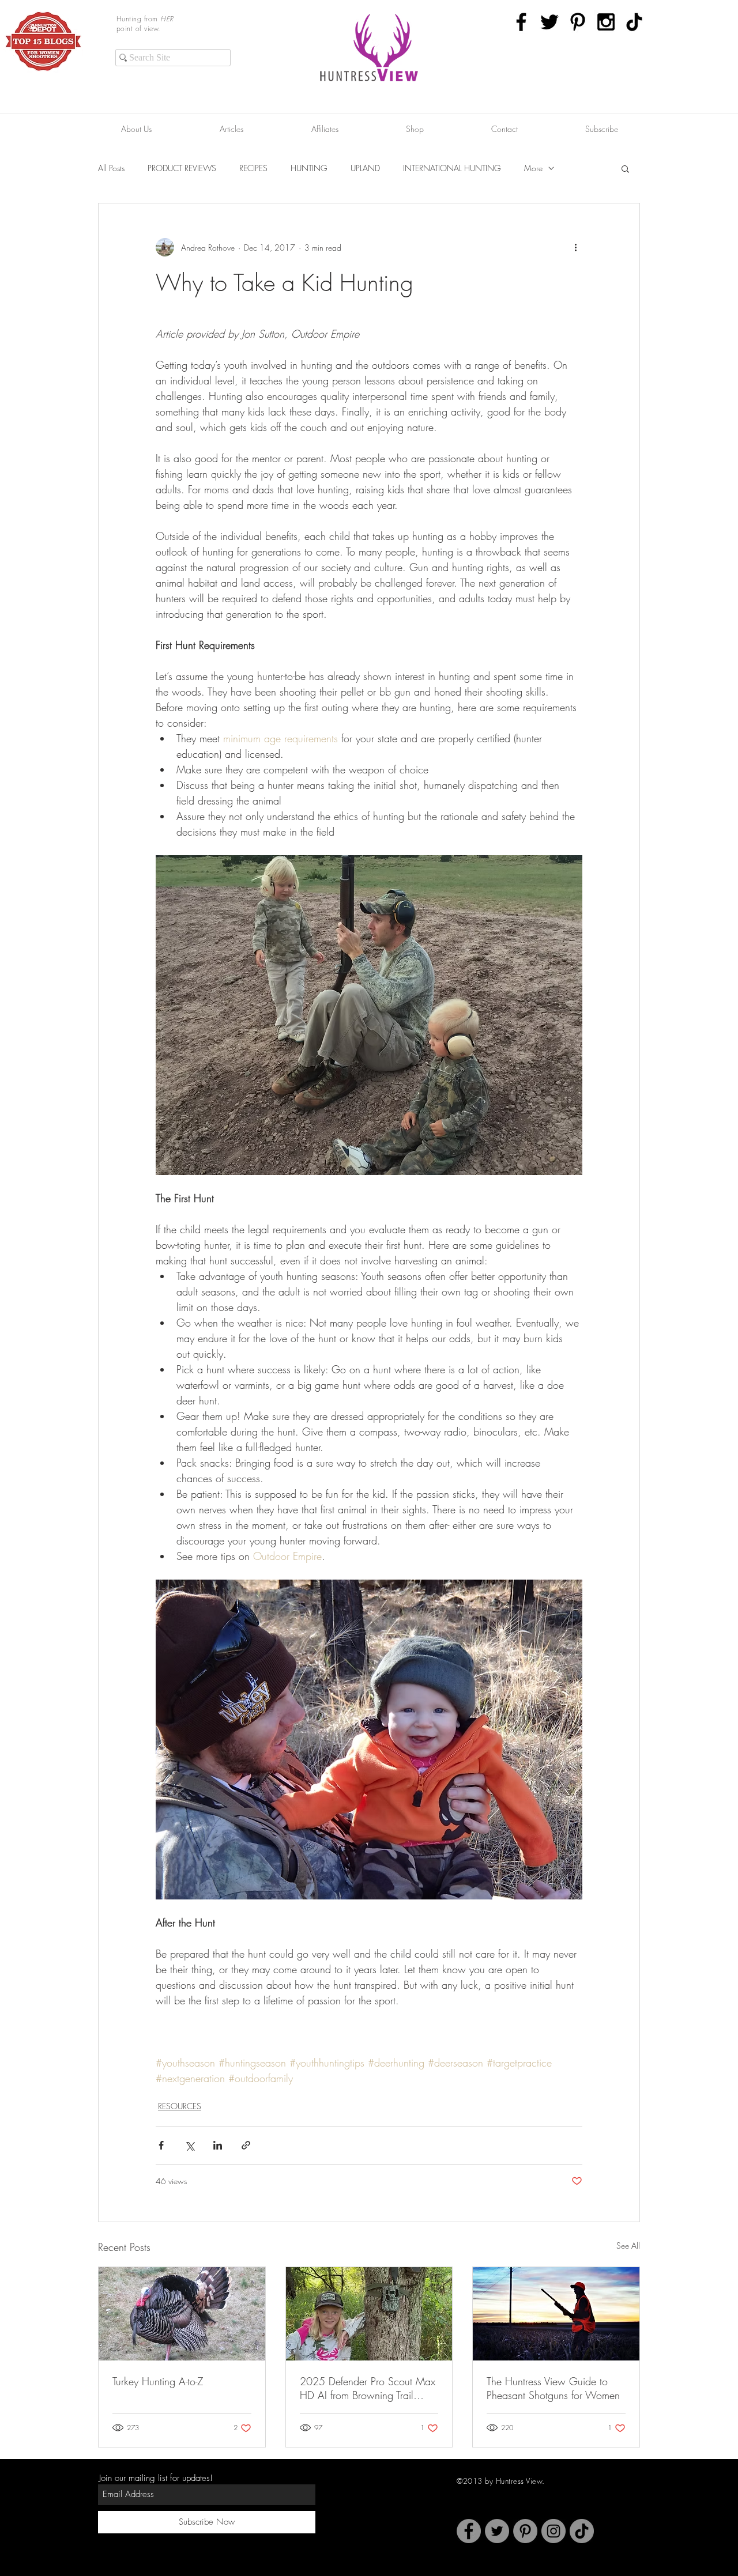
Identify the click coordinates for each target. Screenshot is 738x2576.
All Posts (111, 168)
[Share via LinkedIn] (218, 2145)
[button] (625, 168)
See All (628, 2245)
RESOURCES (180, 2106)
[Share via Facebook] (161, 2145)
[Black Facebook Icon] (521, 22)
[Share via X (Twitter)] (189, 2145)
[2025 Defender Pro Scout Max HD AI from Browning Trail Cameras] (369, 2314)
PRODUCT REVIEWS (182, 168)
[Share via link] (246, 2145)
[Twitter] (497, 2531)
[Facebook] (469, 2531)
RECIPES (253, 168)
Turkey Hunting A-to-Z (158, 2381)
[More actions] (575, 247)
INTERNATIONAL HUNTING (452, 168)
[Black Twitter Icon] (549, 22)
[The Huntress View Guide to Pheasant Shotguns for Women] (556, 2314)
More (533, 168)
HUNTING (309, 168)
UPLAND (365, 168)
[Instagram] (553, 2531)
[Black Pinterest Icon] (578, 22)
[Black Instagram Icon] (606, 22)
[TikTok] (634, 22)
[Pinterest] (525, 2531)
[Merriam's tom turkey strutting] (182, 2314)
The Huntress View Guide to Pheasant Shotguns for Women (553, 2388)
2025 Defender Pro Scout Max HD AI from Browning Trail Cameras (368, 2388)
